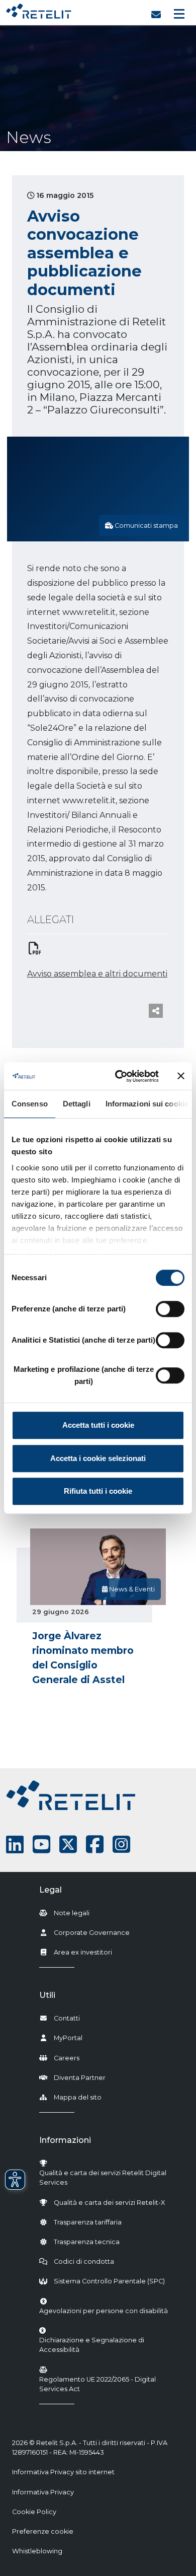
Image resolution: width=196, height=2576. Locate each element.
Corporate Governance (92, 1933)
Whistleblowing (37, 2551)
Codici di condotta (84, 2261)
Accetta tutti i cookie (98, 1425)
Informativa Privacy (43, 2492)
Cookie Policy (34, 2512)
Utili (47, 1995)
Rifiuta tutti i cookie (98, 1491)
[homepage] (39, 9)
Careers (67, 2058)
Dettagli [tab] (77, 1104)
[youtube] (41, 1844)
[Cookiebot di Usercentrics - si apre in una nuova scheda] (119, 1076)
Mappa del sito (78, 2097)
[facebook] (95, 1844)
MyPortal (68, 2038)
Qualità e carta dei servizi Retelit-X (109, 2203)
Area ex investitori (83, 1952)
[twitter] (68, 1844)
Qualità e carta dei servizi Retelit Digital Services (103, 2178)
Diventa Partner (80, 2078)
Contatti (67, 2018)
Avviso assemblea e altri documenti (97, 974)
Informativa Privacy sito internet (63, 2472)
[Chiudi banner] (181, 1076)
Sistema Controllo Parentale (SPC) (109, 2281)
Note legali (72, 1913)
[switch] (170, 1309)
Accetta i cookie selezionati (98, 1458)
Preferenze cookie (43, 2531)
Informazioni (65, 2140)
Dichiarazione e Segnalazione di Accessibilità (110, 2345)
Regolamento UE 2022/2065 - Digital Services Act (97, 2384)
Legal (51, 1890)
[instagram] (121, 1844)
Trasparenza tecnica (87, 2242)
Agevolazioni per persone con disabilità (104, 2311)
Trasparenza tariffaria (88, 2222)
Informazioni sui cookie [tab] (147, 1104)
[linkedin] (15, 1844)
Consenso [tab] (30, 1104)
